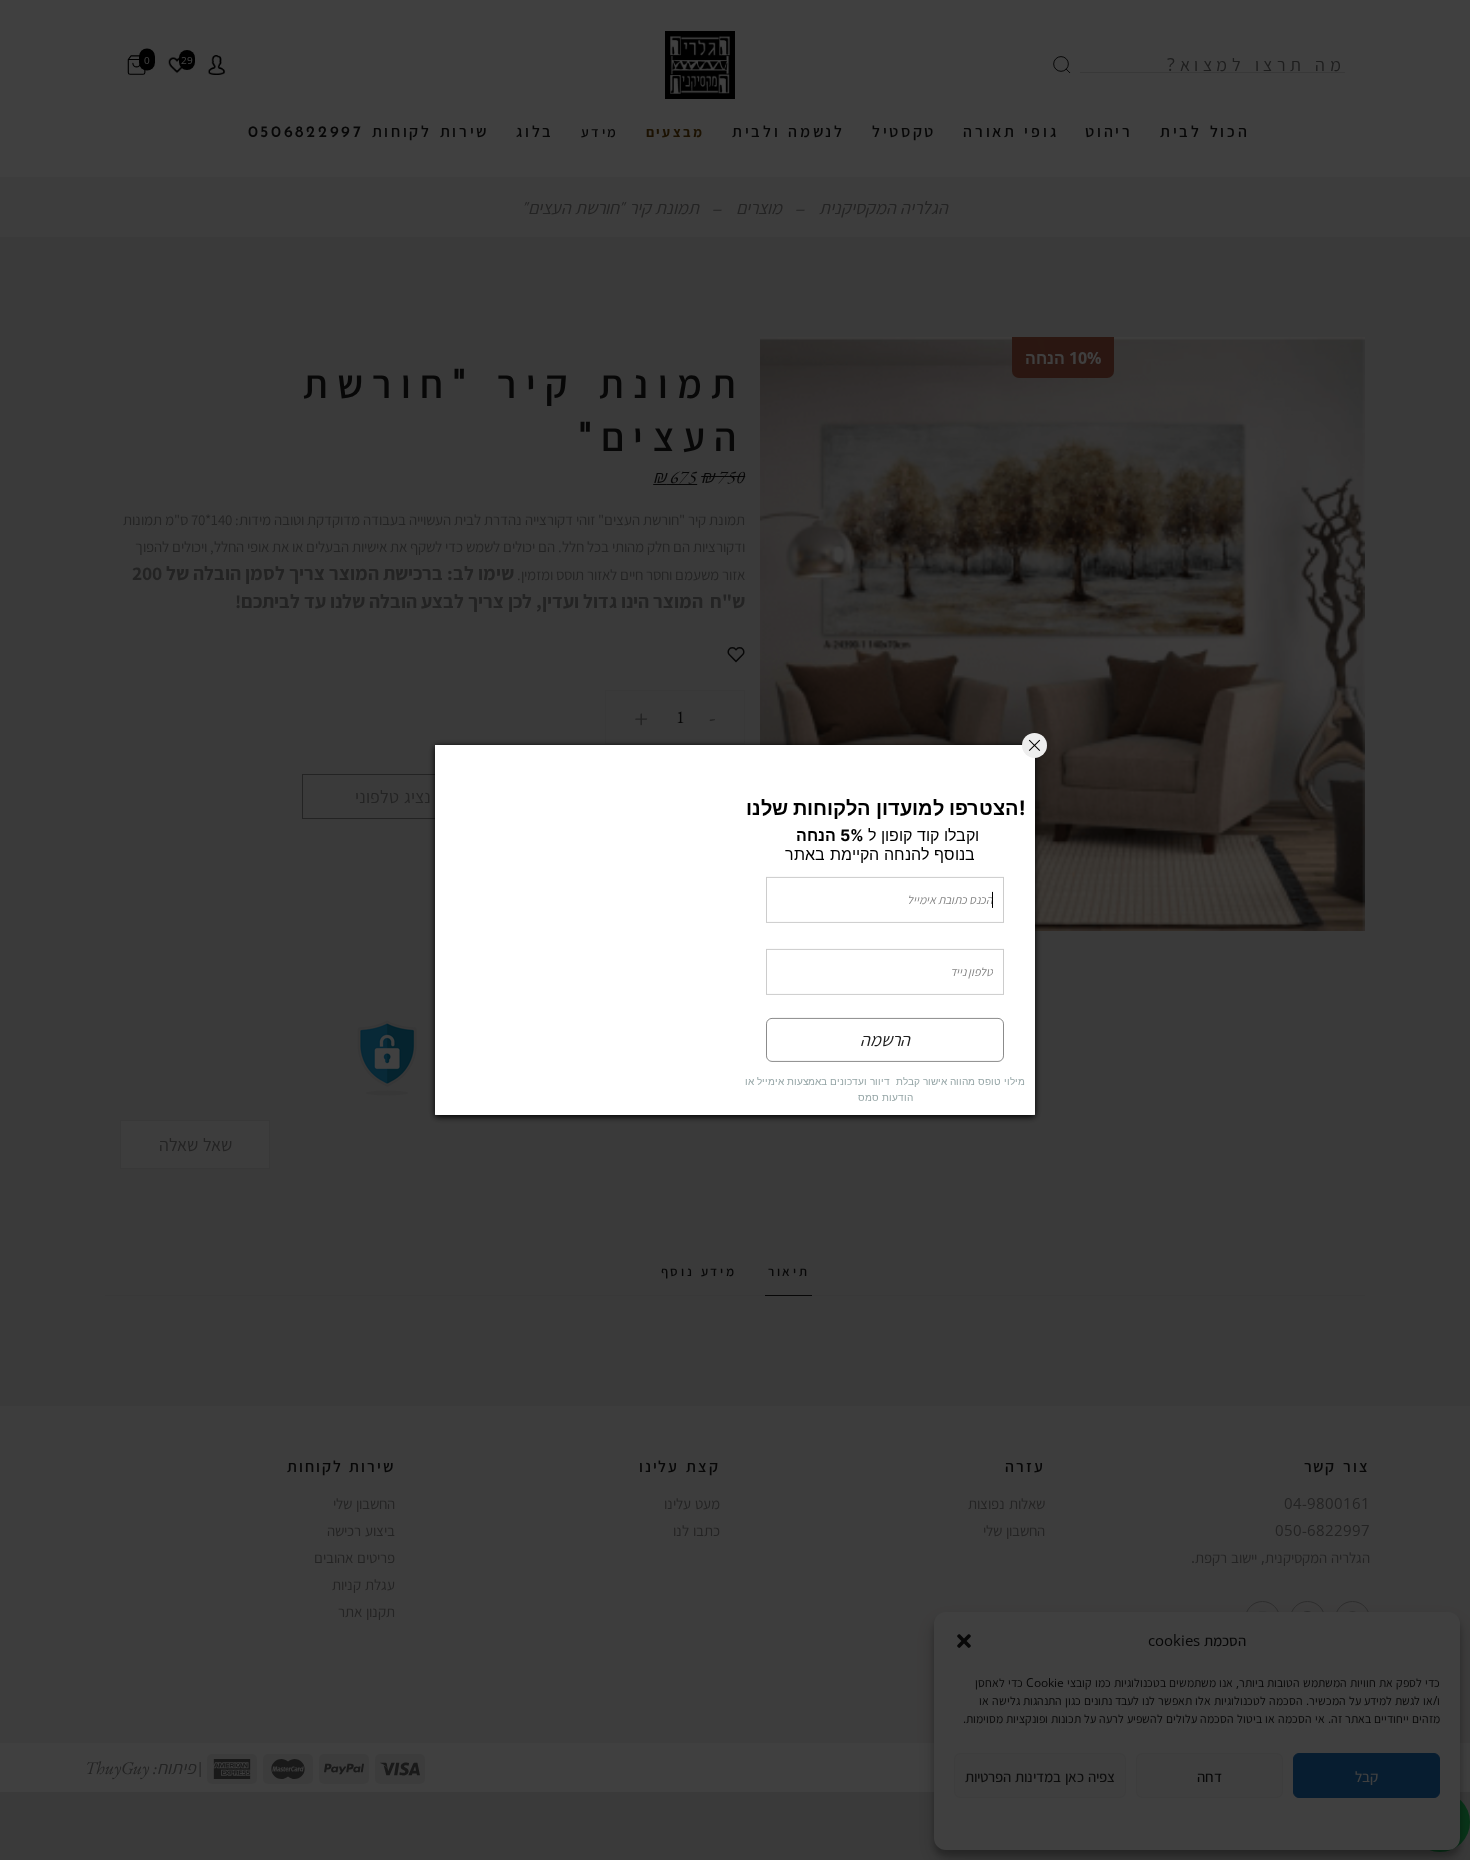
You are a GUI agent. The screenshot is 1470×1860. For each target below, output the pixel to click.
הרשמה (885, 1085)
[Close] (1034, 699)
